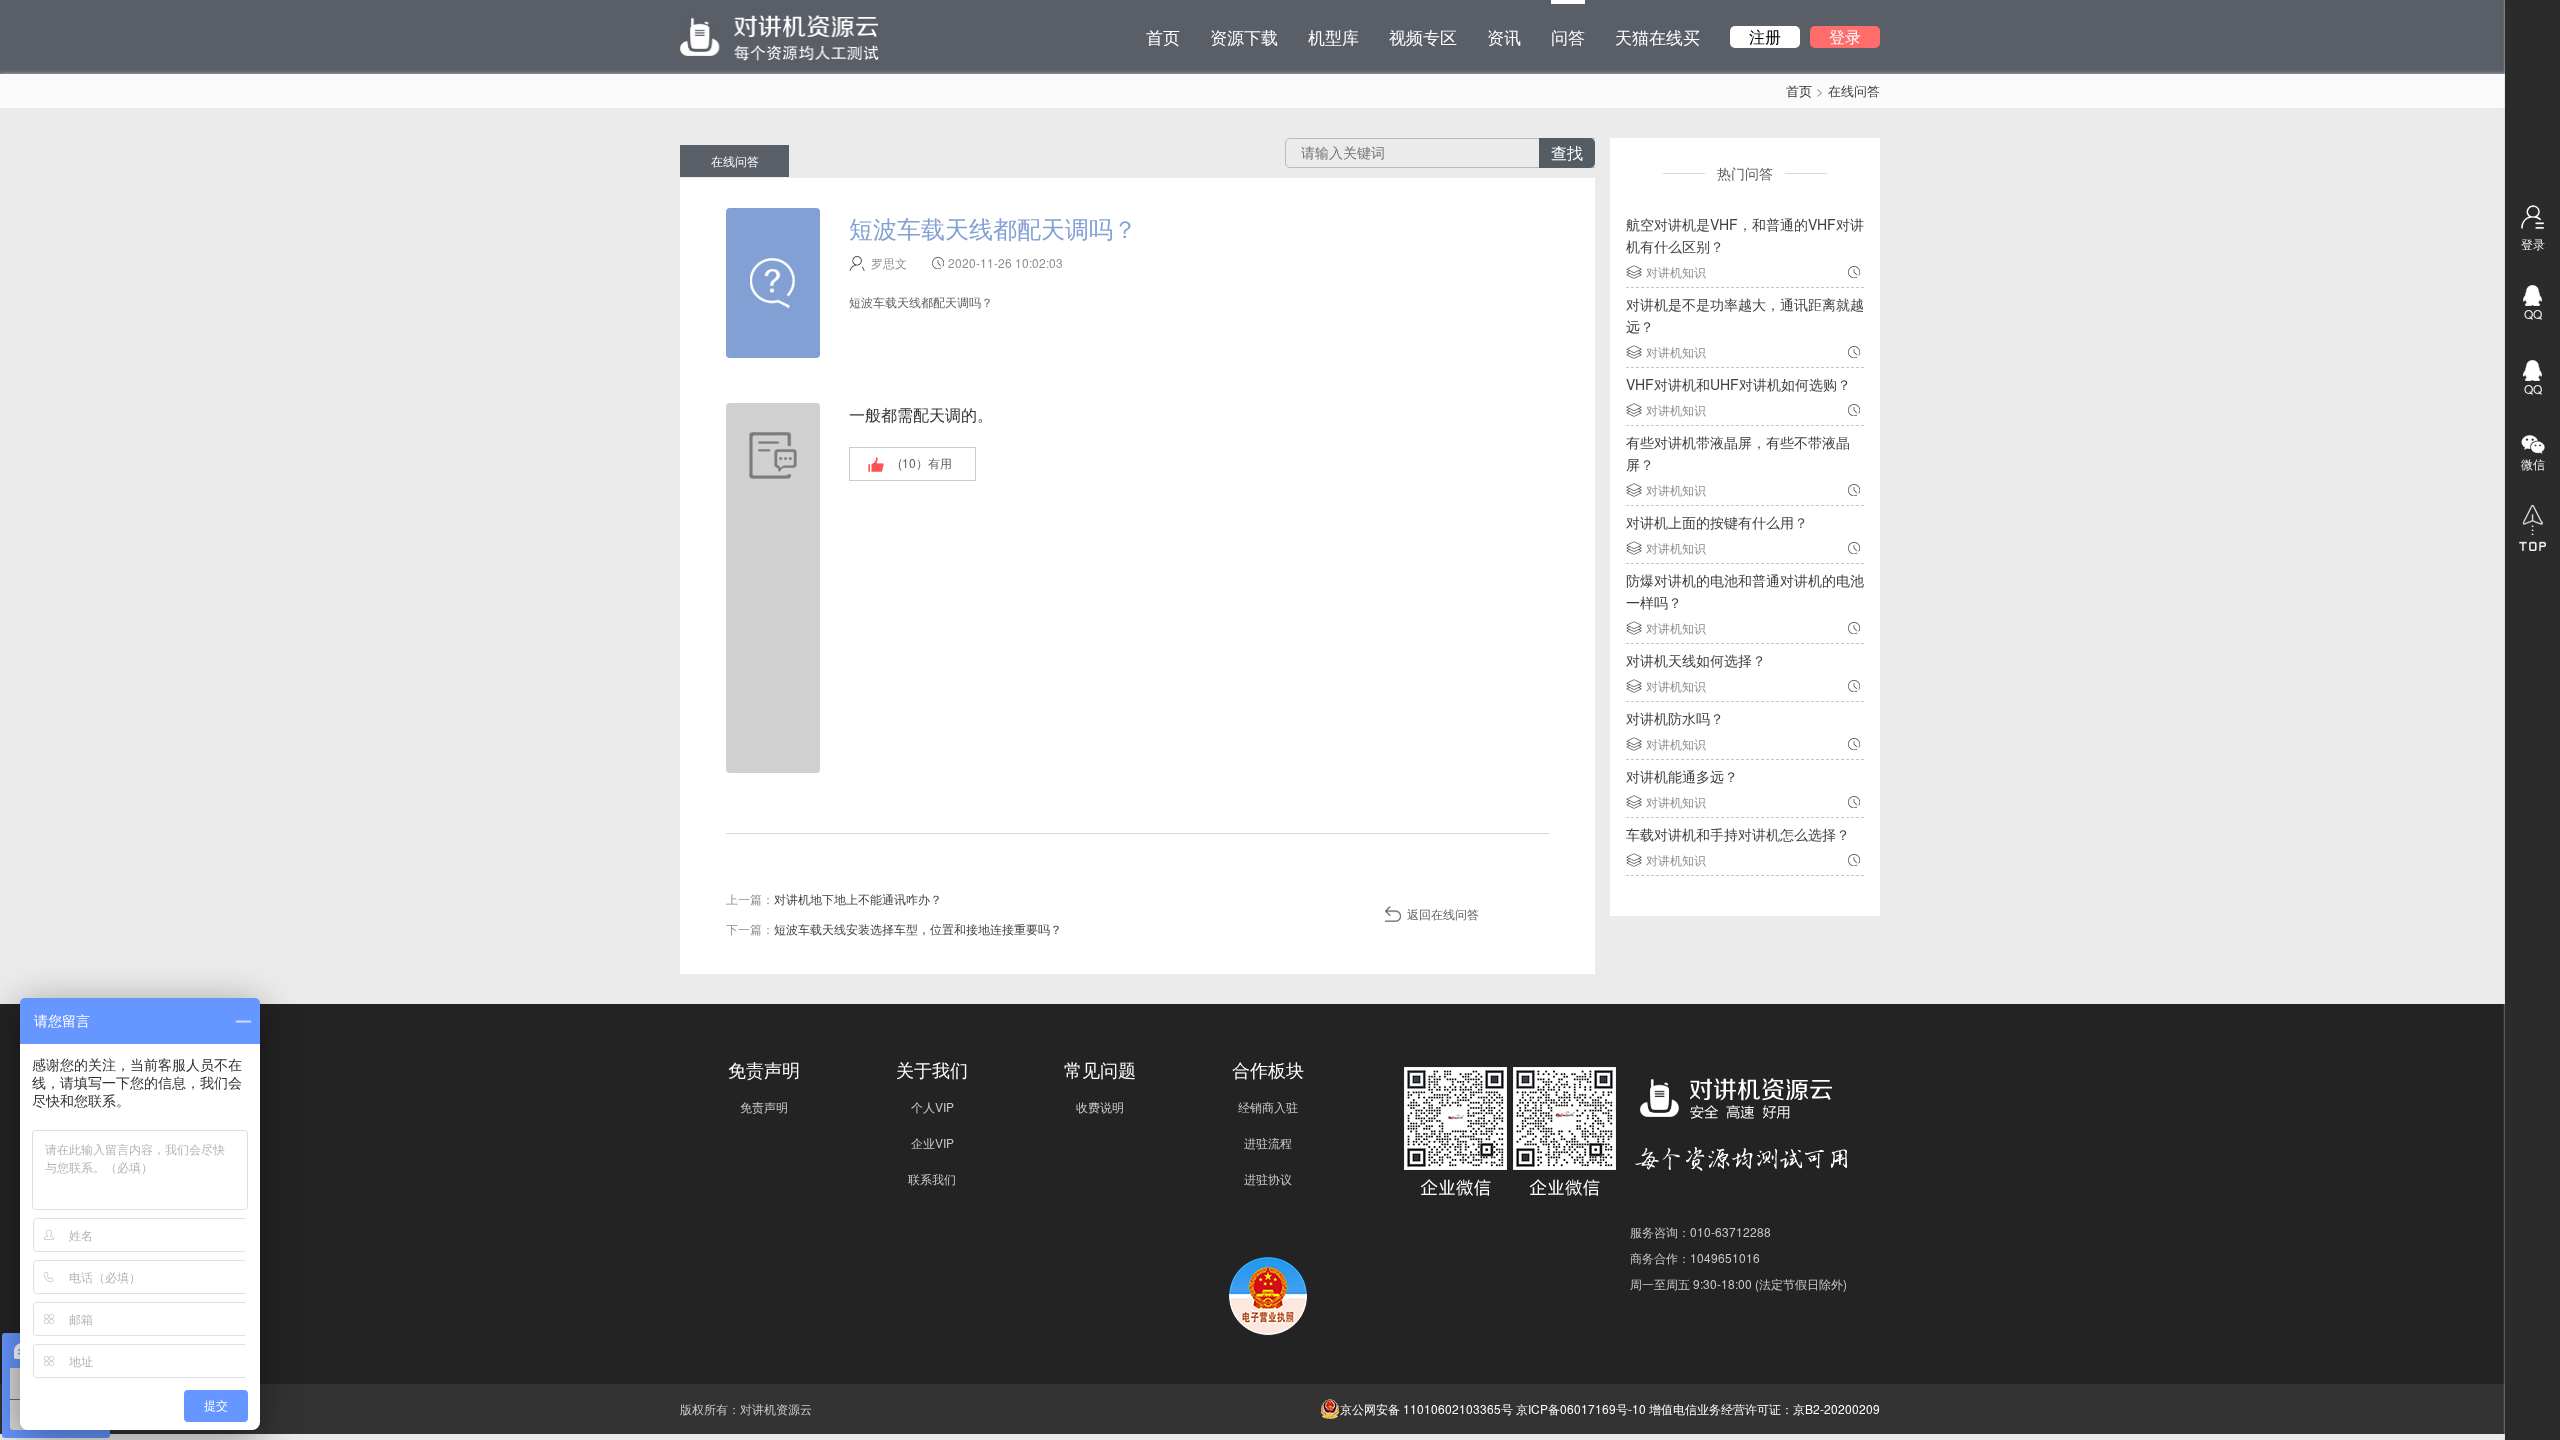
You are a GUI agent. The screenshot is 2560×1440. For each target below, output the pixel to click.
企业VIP (932, 1142)
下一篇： (894, 928)
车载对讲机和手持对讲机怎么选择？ (1738, 834)
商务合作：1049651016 (1695, 1257)
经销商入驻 (1268, 1106)
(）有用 (925, 462)
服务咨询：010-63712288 (1700, 1231)
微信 (2533, 463)
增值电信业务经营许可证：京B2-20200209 (1764, 1408)
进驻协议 (1268, 1178)
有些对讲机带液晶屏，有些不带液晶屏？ (1738, 453)
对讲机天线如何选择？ (1696, 660)
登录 (1845, 37)
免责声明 (764, 1106)
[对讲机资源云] (779, 37)
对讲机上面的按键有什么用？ (1717, 522)
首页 (1163, 36)
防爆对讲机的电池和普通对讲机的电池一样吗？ (1745, 591)
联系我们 (932, 1178)
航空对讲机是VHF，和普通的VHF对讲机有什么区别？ (1745, 235)
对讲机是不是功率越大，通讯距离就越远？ (1745, 315)
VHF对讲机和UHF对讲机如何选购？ (1738, 384)
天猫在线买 (1657, 36)
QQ (2533, 313)
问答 (1568, 36)
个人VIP (932, 1106)
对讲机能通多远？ (1682, 776)
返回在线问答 (1443, 913)
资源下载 (1244, 36)
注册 (1765, 37)
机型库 (1333, 36)
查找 (1567, 152)
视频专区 (1423, 36)
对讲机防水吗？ (1675, 718)
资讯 (1504, 36)
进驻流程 (1268, 1142)
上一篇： (834, 898)
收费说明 (1100, 1106)
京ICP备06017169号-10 (1581, 1408)
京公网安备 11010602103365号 (1426, 1408)
